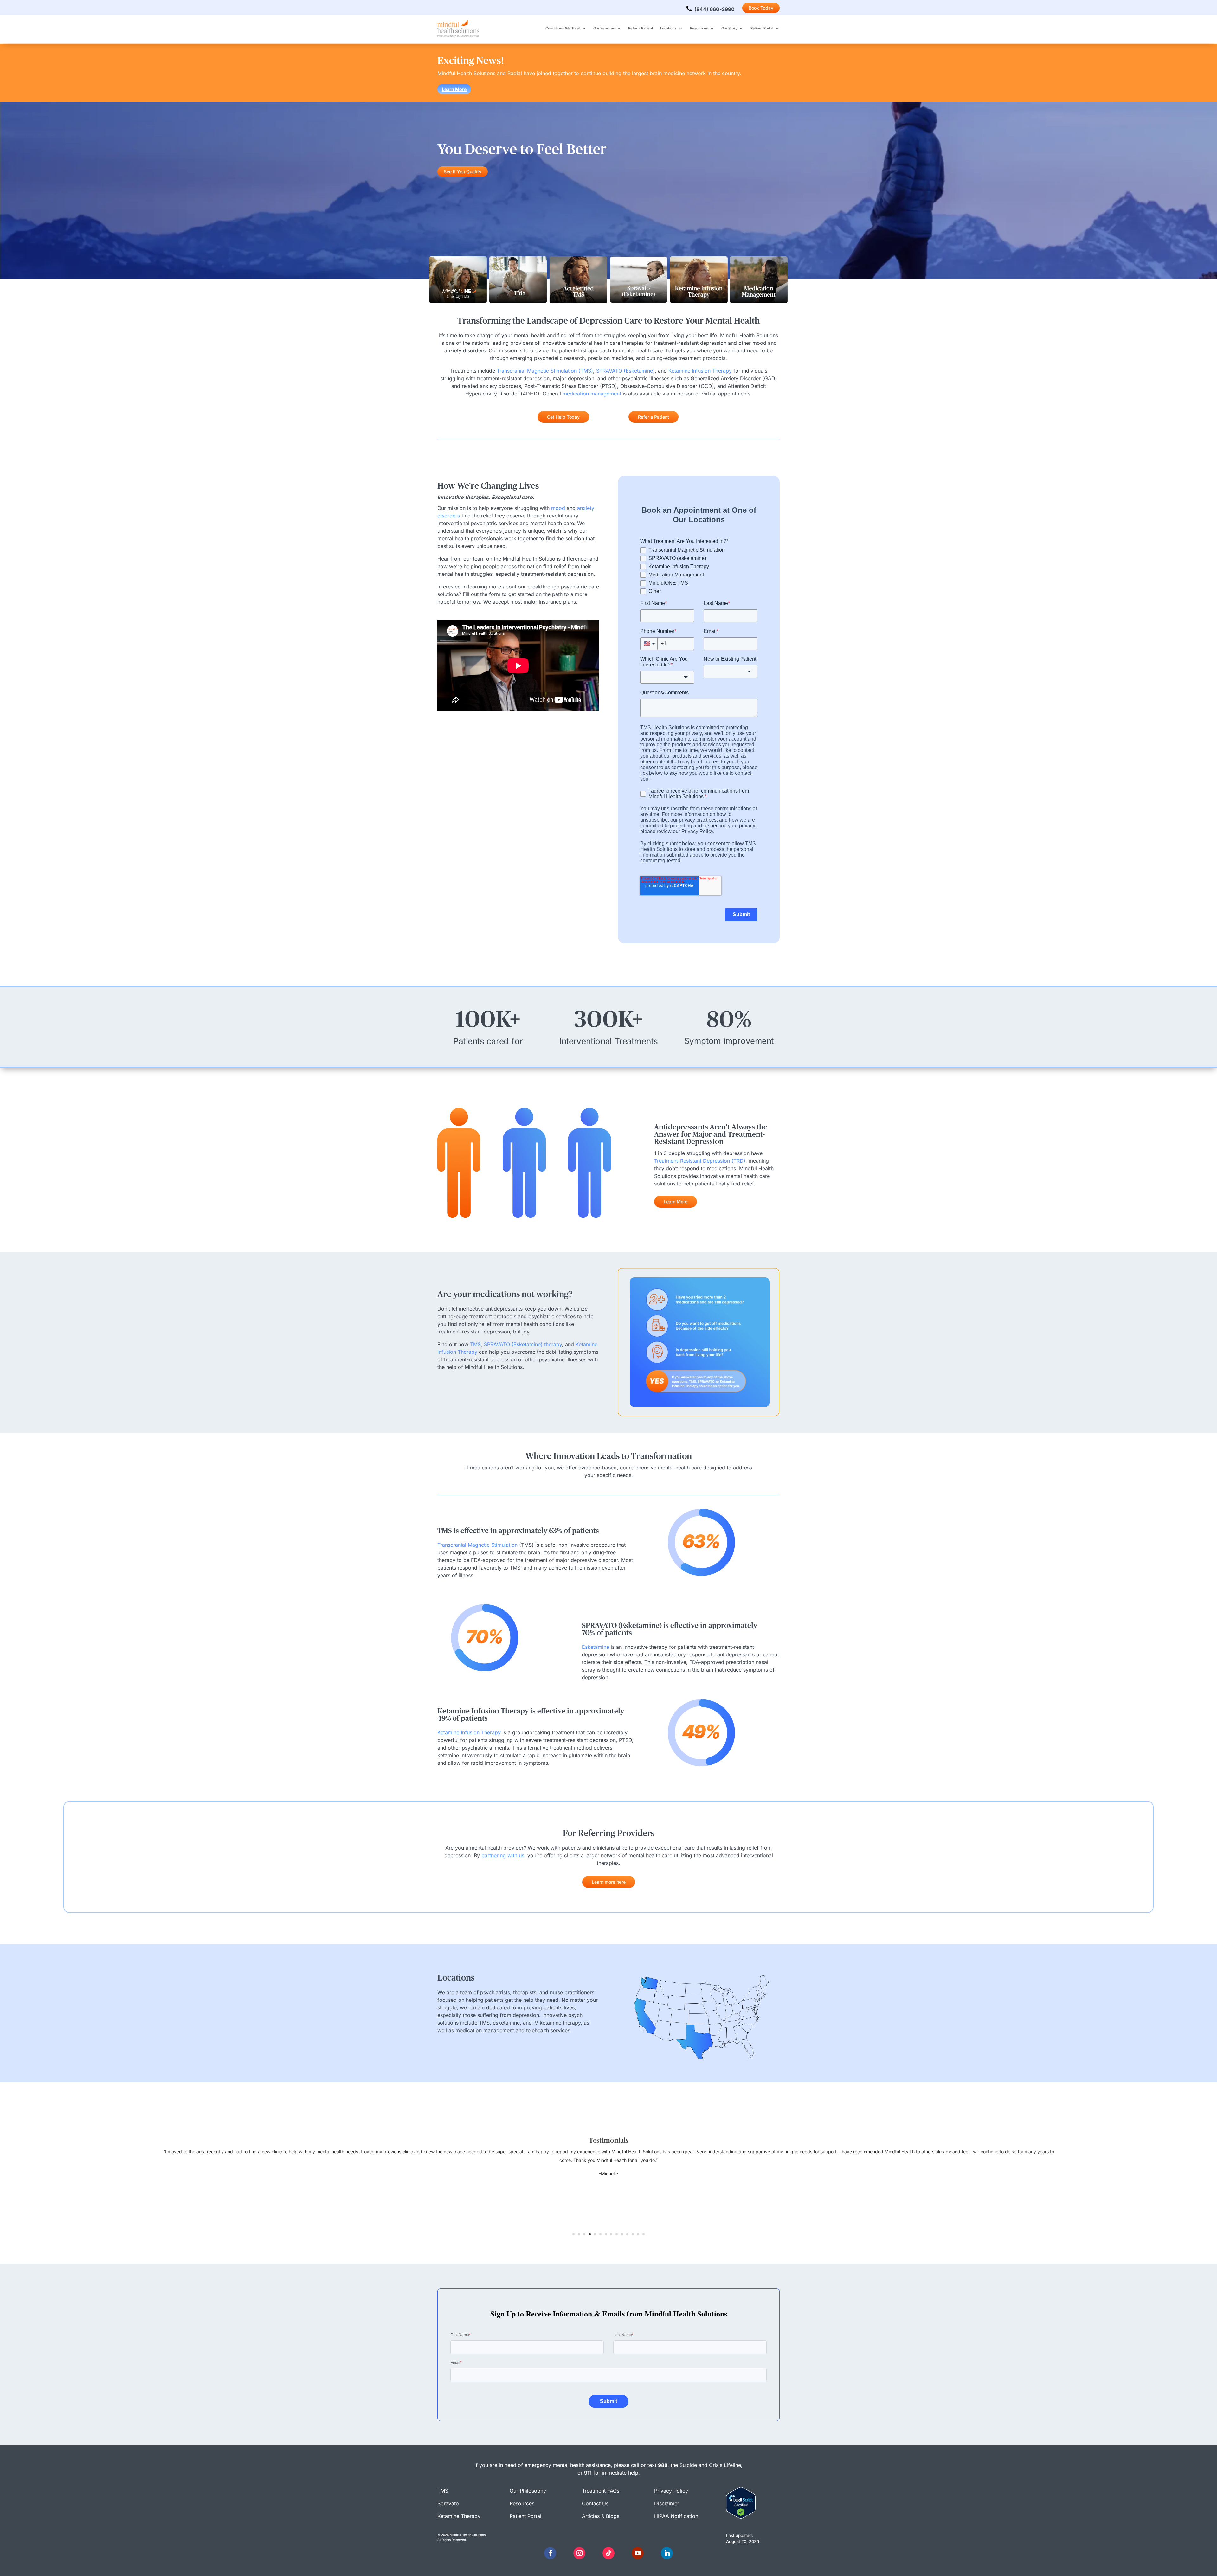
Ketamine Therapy (459, 2516)
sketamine (596, 1647)
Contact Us (595, 2503)
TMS (475, 1344)
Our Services (604, 28)
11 (627, 2234)
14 (644, 2234)
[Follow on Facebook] (550, 2553)
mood (558, 508)
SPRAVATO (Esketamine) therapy (523, 1344)
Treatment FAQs (601, 2491)
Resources (699, 28)
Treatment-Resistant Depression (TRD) (700, 1161)
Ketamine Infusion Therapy (700, 371)
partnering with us (503, 1855)
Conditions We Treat (563, 28)
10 (622, 2234)
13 (638, 2234)
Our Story (729, 28)
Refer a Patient (641, 28)
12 (633, 2234)
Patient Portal (762, 28)
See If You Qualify (463, 172)
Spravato (448, 2503)
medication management (592, 394)
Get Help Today (563, 417)
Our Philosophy (528, 2491)
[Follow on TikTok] (608, 2553)
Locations (668, 28)
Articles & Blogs (601, 2516)
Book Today (761, 8)
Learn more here (609, 1882)
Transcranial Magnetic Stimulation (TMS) (544, 371)
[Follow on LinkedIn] (667, 2553)
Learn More (454, 89)
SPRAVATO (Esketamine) (625, 371)
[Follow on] (565, 2553)
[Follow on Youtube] (638, 2553)
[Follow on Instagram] (579, 2553)
